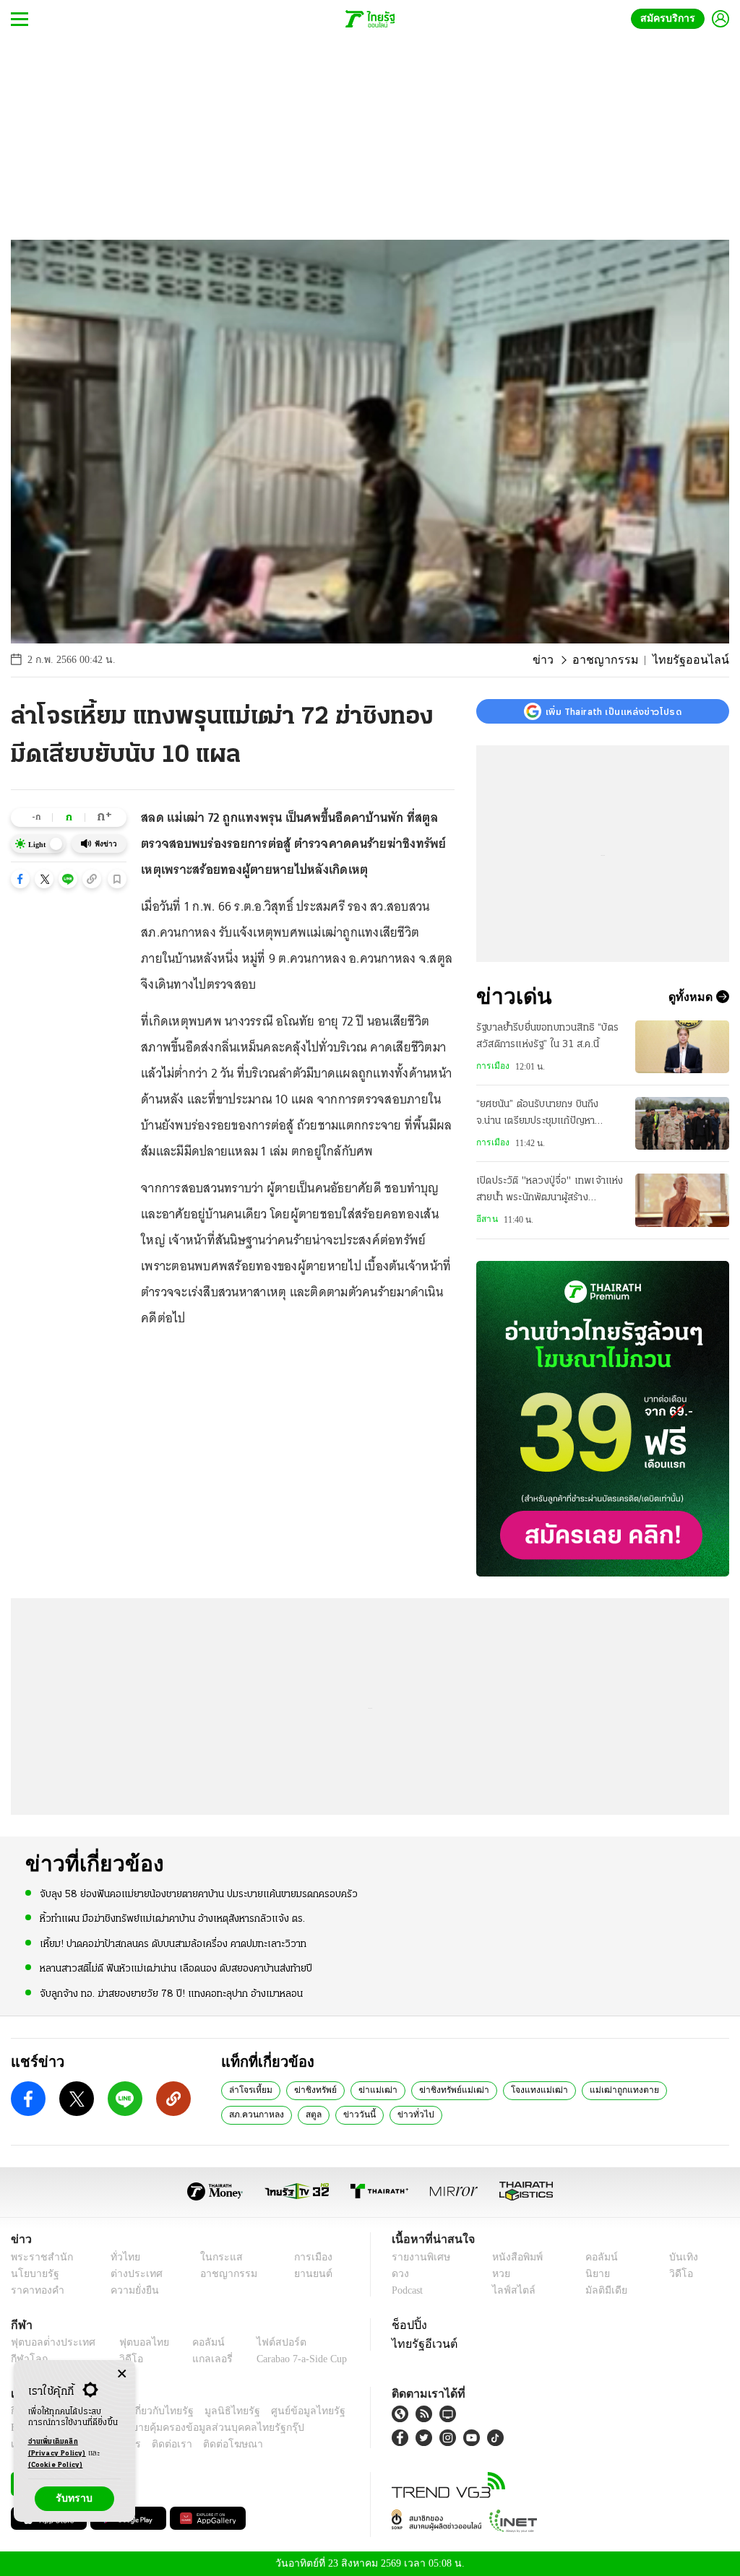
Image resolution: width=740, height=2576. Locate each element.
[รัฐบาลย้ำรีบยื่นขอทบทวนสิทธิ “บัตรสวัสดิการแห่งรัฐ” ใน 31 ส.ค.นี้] (682, 1047)
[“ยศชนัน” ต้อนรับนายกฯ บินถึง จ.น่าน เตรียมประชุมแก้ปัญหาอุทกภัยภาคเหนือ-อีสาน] (682, 1123)
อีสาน (486, 1219)
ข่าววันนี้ (281, 2114)
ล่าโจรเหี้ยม (248, 2089)
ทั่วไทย (121, 2257)
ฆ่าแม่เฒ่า (367, 2089)
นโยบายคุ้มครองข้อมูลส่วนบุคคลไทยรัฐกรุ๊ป (161, 2428)
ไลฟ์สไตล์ (510, 2290)
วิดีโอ (679, 2274)
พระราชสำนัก (37, 2257)
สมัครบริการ (671, 18)
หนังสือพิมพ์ (515, 2257)
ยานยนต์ (308, 2274)
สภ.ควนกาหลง (671, 2089)
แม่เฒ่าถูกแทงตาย (592, 2089)
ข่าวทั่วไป (333, 2114)
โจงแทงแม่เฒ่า (515, 2089)
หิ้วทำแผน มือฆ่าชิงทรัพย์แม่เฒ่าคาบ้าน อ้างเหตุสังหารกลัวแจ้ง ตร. (172, 1918)
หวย (500, 2274)
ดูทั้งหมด (692, 997)
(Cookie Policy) (56, 2465)
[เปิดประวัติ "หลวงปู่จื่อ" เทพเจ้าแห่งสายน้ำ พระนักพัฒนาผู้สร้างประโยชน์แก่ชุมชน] (682, 1200)
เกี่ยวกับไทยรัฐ (152, 2411)
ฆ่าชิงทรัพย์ (309, 2089)
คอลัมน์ (599, 2257)
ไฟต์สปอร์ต (264, 2342)
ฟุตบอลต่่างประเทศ (48, 2342)
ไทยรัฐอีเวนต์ (421, 2343)
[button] (20, 879)
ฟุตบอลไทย (133, 2342)
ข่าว (562, 660)
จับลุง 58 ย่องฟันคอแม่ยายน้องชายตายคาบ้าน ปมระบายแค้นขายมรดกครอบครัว (199, 1894)
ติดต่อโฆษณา (209, 2444)
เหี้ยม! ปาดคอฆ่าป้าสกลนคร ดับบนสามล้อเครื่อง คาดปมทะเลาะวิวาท (173, 1943)
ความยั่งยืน (130, 2290)
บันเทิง (681, 2257)
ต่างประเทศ (130, 2274)
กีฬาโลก (27, 2359)
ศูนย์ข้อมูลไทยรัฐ (284, 2411)
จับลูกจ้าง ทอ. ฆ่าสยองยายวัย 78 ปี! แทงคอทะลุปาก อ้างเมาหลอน (171, 1993)
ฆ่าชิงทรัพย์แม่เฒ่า (437, 2089)
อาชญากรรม (619, 660)
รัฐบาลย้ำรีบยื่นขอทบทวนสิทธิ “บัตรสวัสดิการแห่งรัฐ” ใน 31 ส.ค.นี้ (547, 1036)
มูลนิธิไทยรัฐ (216, 2411)
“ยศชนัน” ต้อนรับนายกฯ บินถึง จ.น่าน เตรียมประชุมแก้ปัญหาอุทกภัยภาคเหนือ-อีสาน (538, 1114)
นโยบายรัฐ (32, 2274)
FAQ (337, 2411)
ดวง (400, 2274)
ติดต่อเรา (153, 2444)
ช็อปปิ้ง (407, 2325)
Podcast (410, 2290)
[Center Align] (122, 2374)
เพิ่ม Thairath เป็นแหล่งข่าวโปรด (614, 711)
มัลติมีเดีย (604, 2290)
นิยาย (596, 2274)
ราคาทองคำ (35, 2290)
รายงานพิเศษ (418, 2257)
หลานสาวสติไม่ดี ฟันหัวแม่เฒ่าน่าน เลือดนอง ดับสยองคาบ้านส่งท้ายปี (176, 1968)
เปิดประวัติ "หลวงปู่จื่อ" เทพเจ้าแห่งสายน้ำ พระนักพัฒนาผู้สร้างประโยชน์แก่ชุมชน (550, 1191)
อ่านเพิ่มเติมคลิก (57, 2448)
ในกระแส (214, 2257)
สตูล (237, 2114)
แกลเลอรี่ (199, 2359)
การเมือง (492, 1066)
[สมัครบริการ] (603, 1419)
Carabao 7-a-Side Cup (293, 2359)
